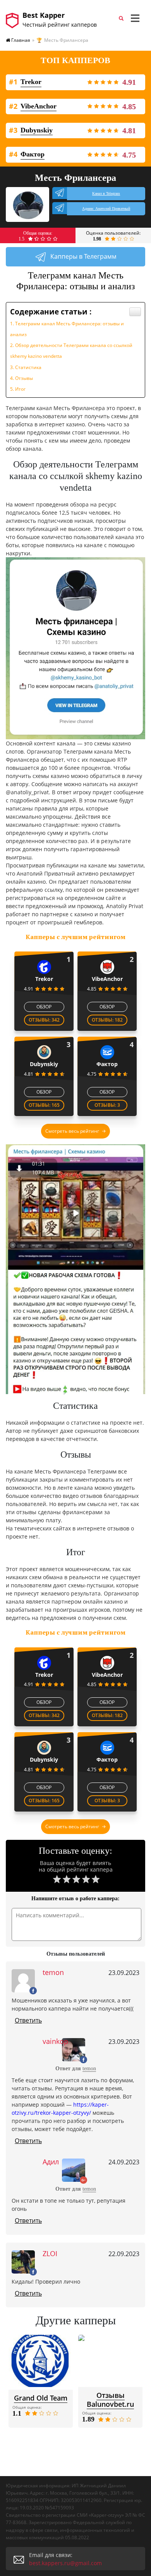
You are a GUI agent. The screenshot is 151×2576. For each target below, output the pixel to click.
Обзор (44, 1007)
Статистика (28, 367)
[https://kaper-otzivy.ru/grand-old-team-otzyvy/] (41, 2361)
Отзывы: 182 (107, 1020)
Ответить (28, 2020)
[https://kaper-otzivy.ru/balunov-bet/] (110, 2361)
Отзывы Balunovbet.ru (110, 2400)
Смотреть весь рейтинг (72, 1131)
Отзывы (24, 378)
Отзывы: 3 (107, 1105)
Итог (20, 389)
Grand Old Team (41, 2398)
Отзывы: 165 (44, 1105)
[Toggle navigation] (135, 18)
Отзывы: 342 (44, 1020)
